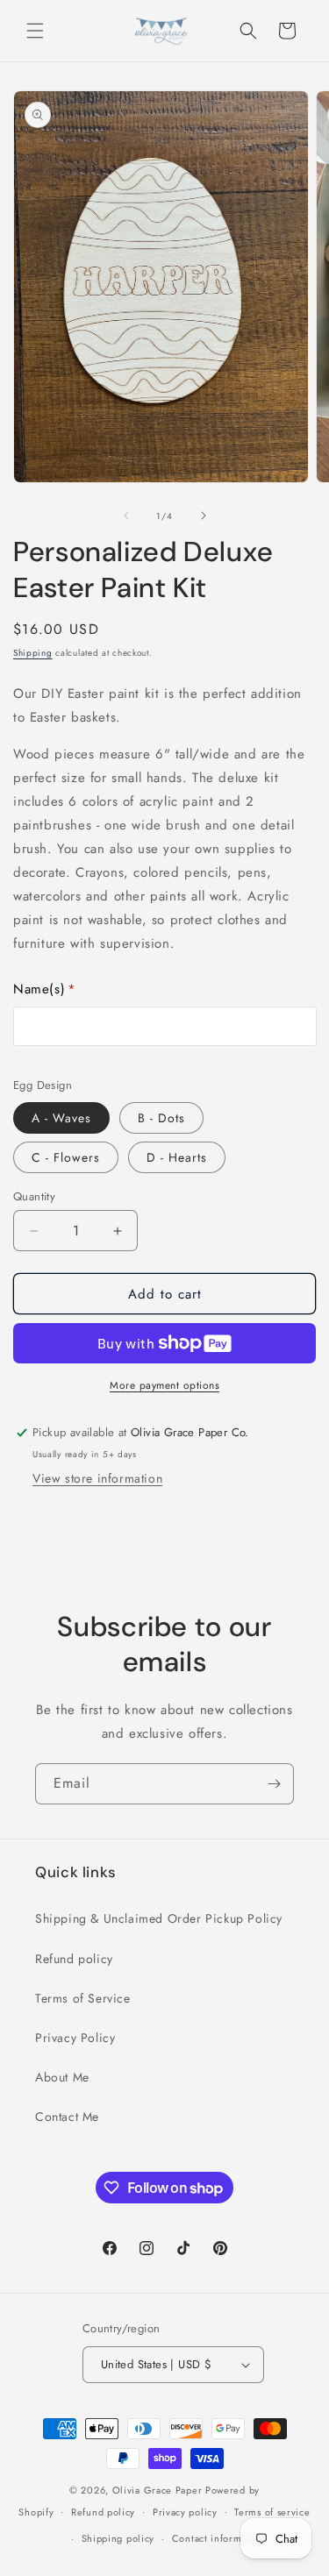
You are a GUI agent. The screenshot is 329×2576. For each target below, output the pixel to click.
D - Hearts (177, 1157)
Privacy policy (185, 2512)
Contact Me (67, 2117)
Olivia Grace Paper (157, 2490)
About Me (62, 2077)
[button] (35, 31)
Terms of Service (83, 1998)
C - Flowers (66, 1157)
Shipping (33, 653)
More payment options (164, 1385)
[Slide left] (126, 516)
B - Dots (161, 1118)
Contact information (218, 2538)
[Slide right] (204, 516)
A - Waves (61, 1118)
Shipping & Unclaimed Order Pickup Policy (159, 1918)
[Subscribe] (274, 1784)
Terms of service (272, 2512)
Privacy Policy (75, 2038)
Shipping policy (118, 2538)
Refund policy (74, 1959)
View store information (97, 1478)
